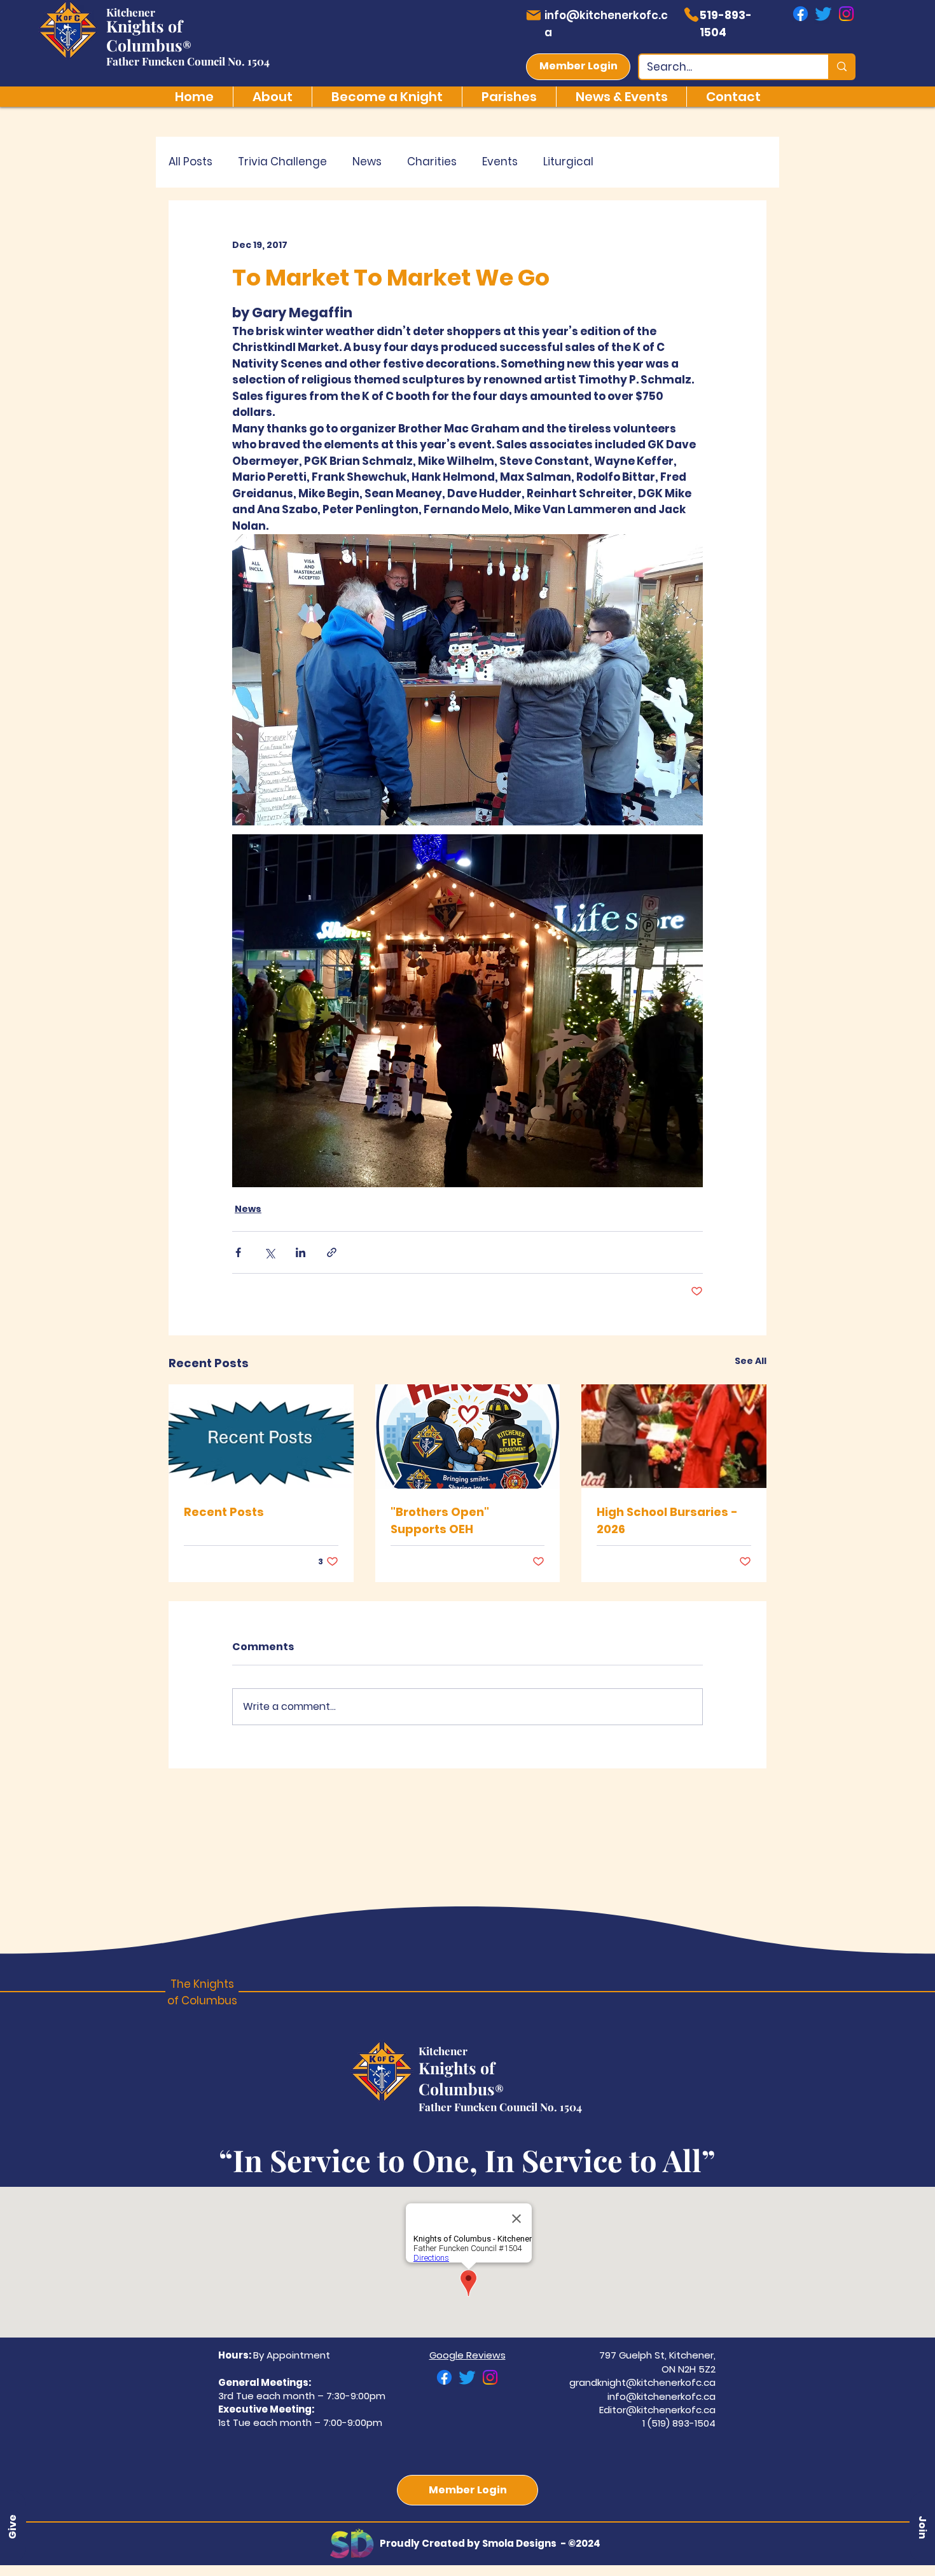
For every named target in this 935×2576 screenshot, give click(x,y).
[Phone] (691, 15)
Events (500, 162)
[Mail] (533, 15)
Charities (432, 162)
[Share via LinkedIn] (301, 1252)
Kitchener (131, 12)
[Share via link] (332, 1252)
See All (751, 1361)
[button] (922, 2527)
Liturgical (568, 162)
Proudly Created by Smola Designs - (474, 2543)
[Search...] (841, 67)
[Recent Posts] (261, 1436)
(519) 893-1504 (682, 2423)
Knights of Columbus (144, 35)
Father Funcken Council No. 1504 (188, 61)
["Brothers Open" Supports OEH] (468, 1436)
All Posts (190, 162)
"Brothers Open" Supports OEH (440, 1520)
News (367, 162)
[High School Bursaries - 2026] (674, 1436)
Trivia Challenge (282, 162)
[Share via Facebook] (238, 1252)
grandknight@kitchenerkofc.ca (642, 2382)
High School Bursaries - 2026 (667, 1520)
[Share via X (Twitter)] (269, 1252)
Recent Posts (224, 1512)
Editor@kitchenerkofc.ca (657, 2410)
